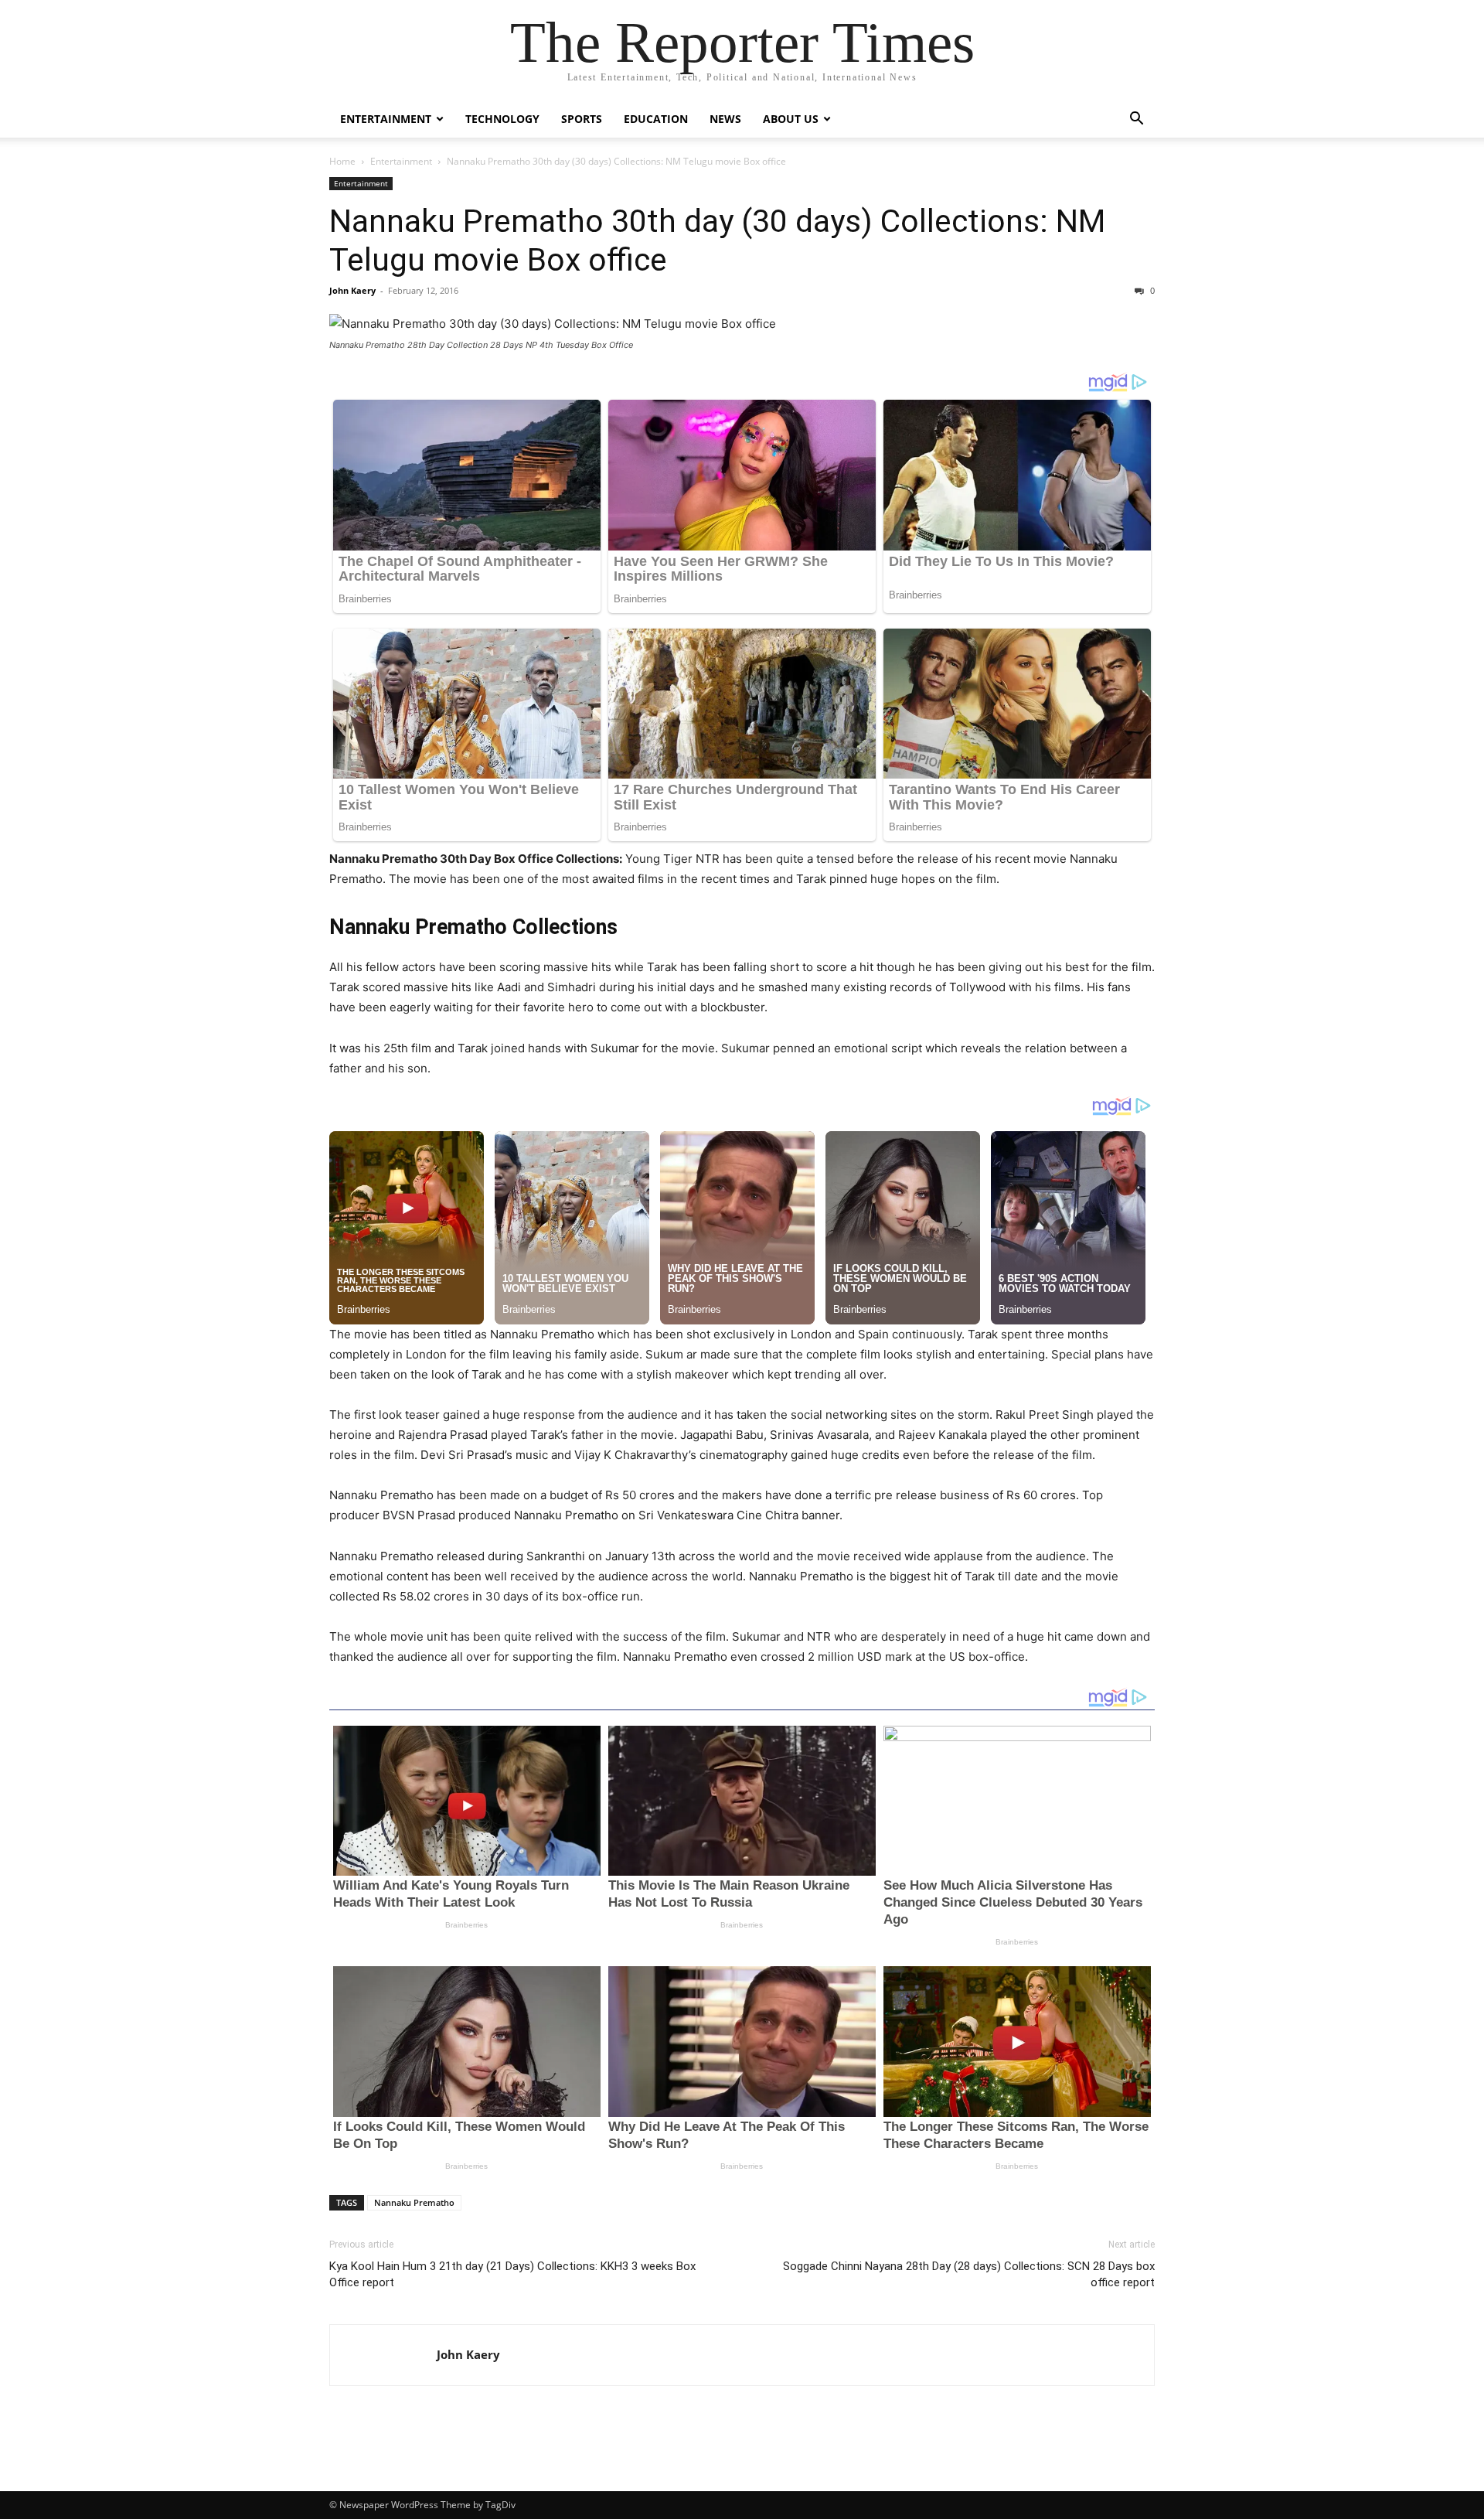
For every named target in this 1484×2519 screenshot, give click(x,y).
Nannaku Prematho (414, 2202)
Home (342, 161)
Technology (502, 119)
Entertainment (386, 119)
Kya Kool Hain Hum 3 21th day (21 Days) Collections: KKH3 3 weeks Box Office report (512, 2274)
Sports (582, 119)
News (725, 119)
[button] (1136, 120)
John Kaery (352, 290)
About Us (791, 119)
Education (656, 119)
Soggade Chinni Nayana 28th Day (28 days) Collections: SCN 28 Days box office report (969, 2274)
